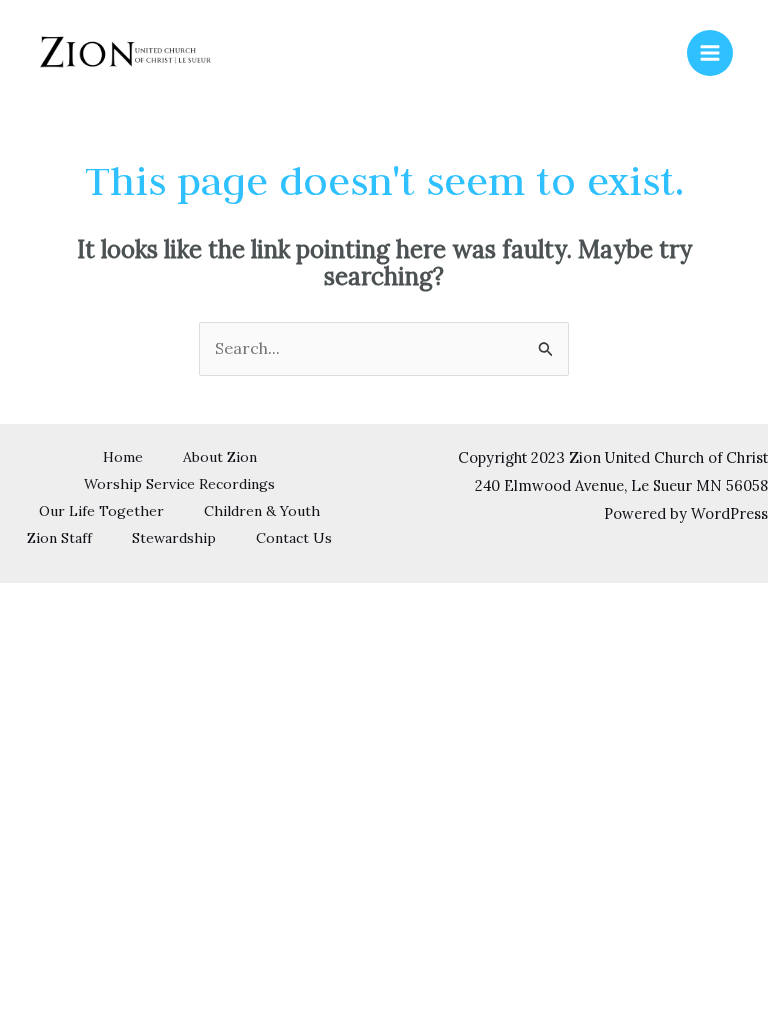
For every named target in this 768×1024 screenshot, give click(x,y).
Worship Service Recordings (179, 484)
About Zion (220, 457)
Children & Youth (262, 511)
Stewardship (174, 538)
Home (123, 457)
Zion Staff (59, 538)
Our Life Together (101, 511)
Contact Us (294, 538)
